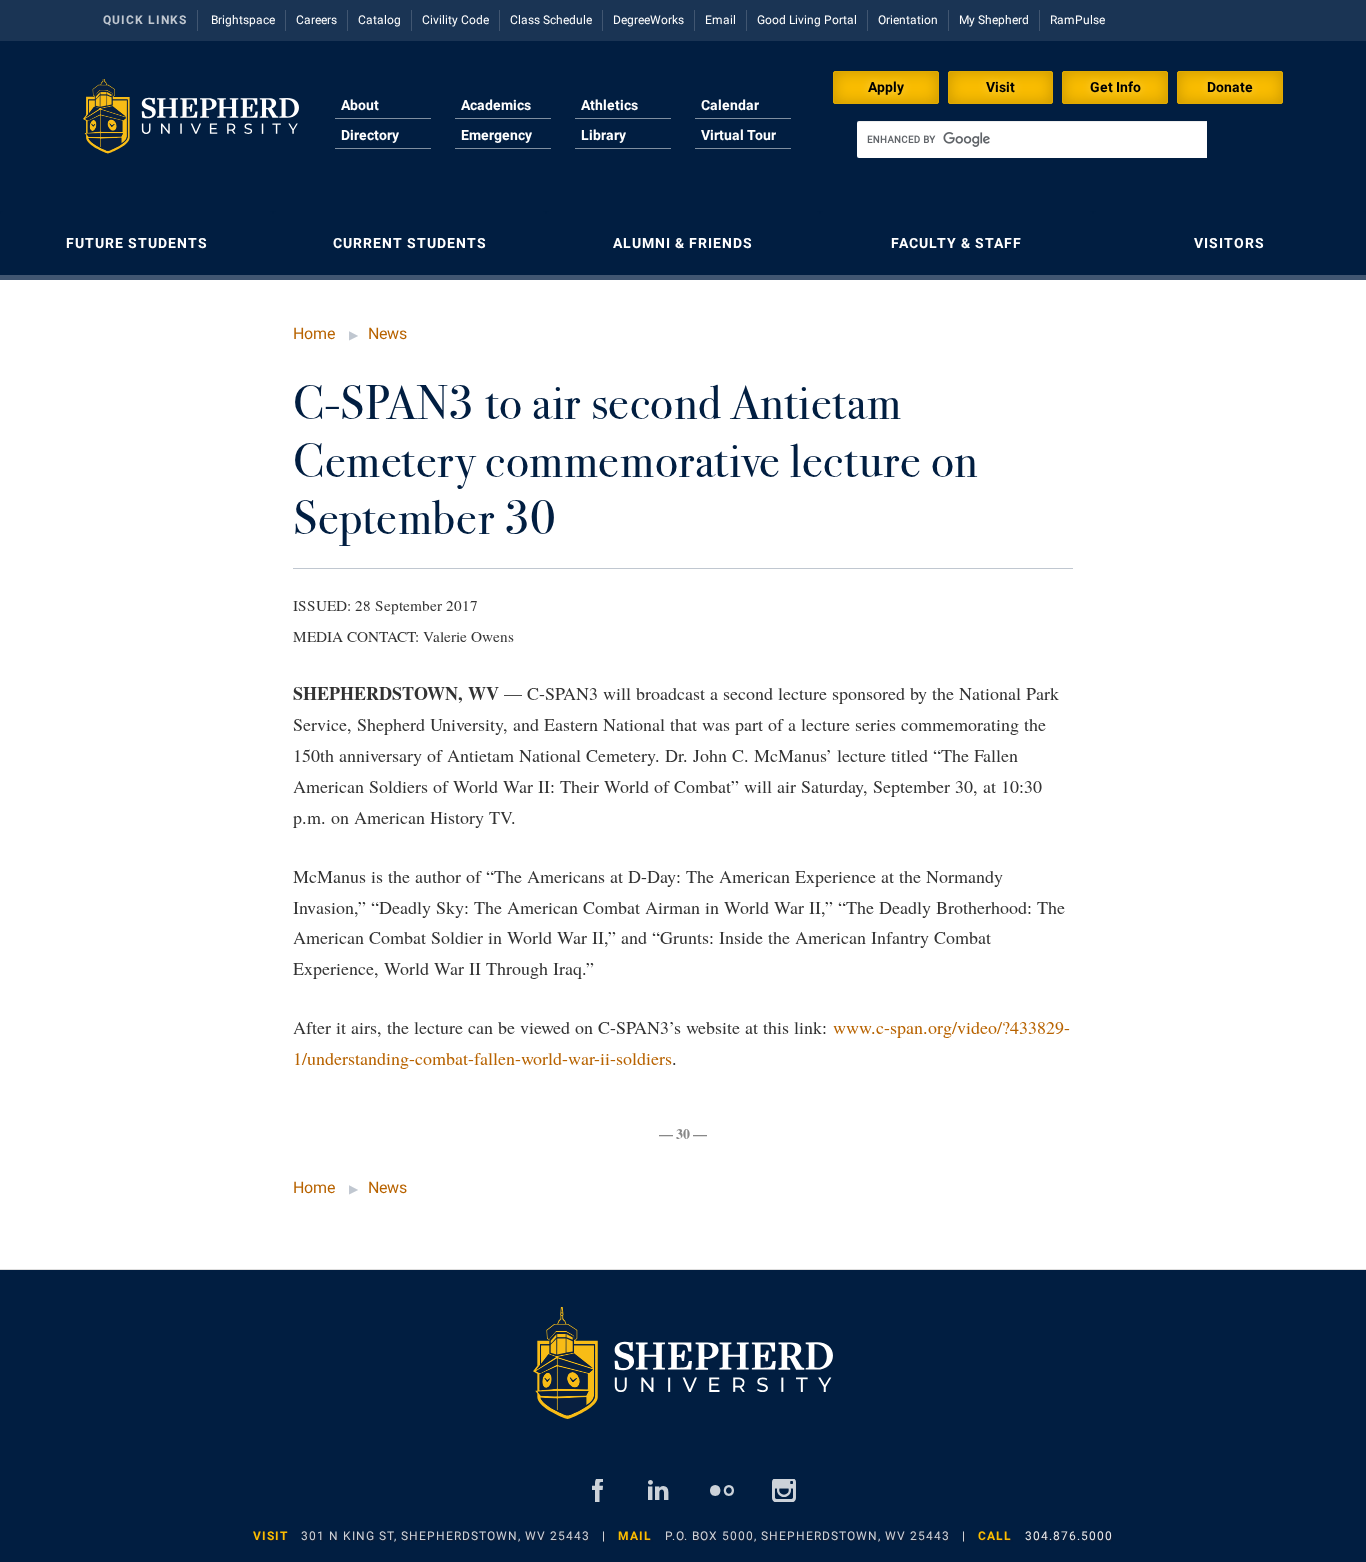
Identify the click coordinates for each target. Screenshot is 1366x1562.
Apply (886, 87)
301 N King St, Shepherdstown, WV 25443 (445, 1536)
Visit (1000, 87)
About (360, 105)
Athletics (609, 105)
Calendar (730, 105)
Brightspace (243, 20)
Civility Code (455, 20)
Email (720, 20)
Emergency (496, 135)
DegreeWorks (648, 20)
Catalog (379, 20)
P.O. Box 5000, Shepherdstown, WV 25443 (807, 1536)
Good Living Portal (807, 20)
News (387, 333)
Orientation (908, 20)
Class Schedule (551, 20)
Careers (316, 20)
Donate (1230, 87)
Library (603, 135)
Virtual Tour (738, 135)
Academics (496, 105)
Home (314, 333)
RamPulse (1077, 20)
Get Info (1115, 87)
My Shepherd (994, 20)
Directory (370, 135)
